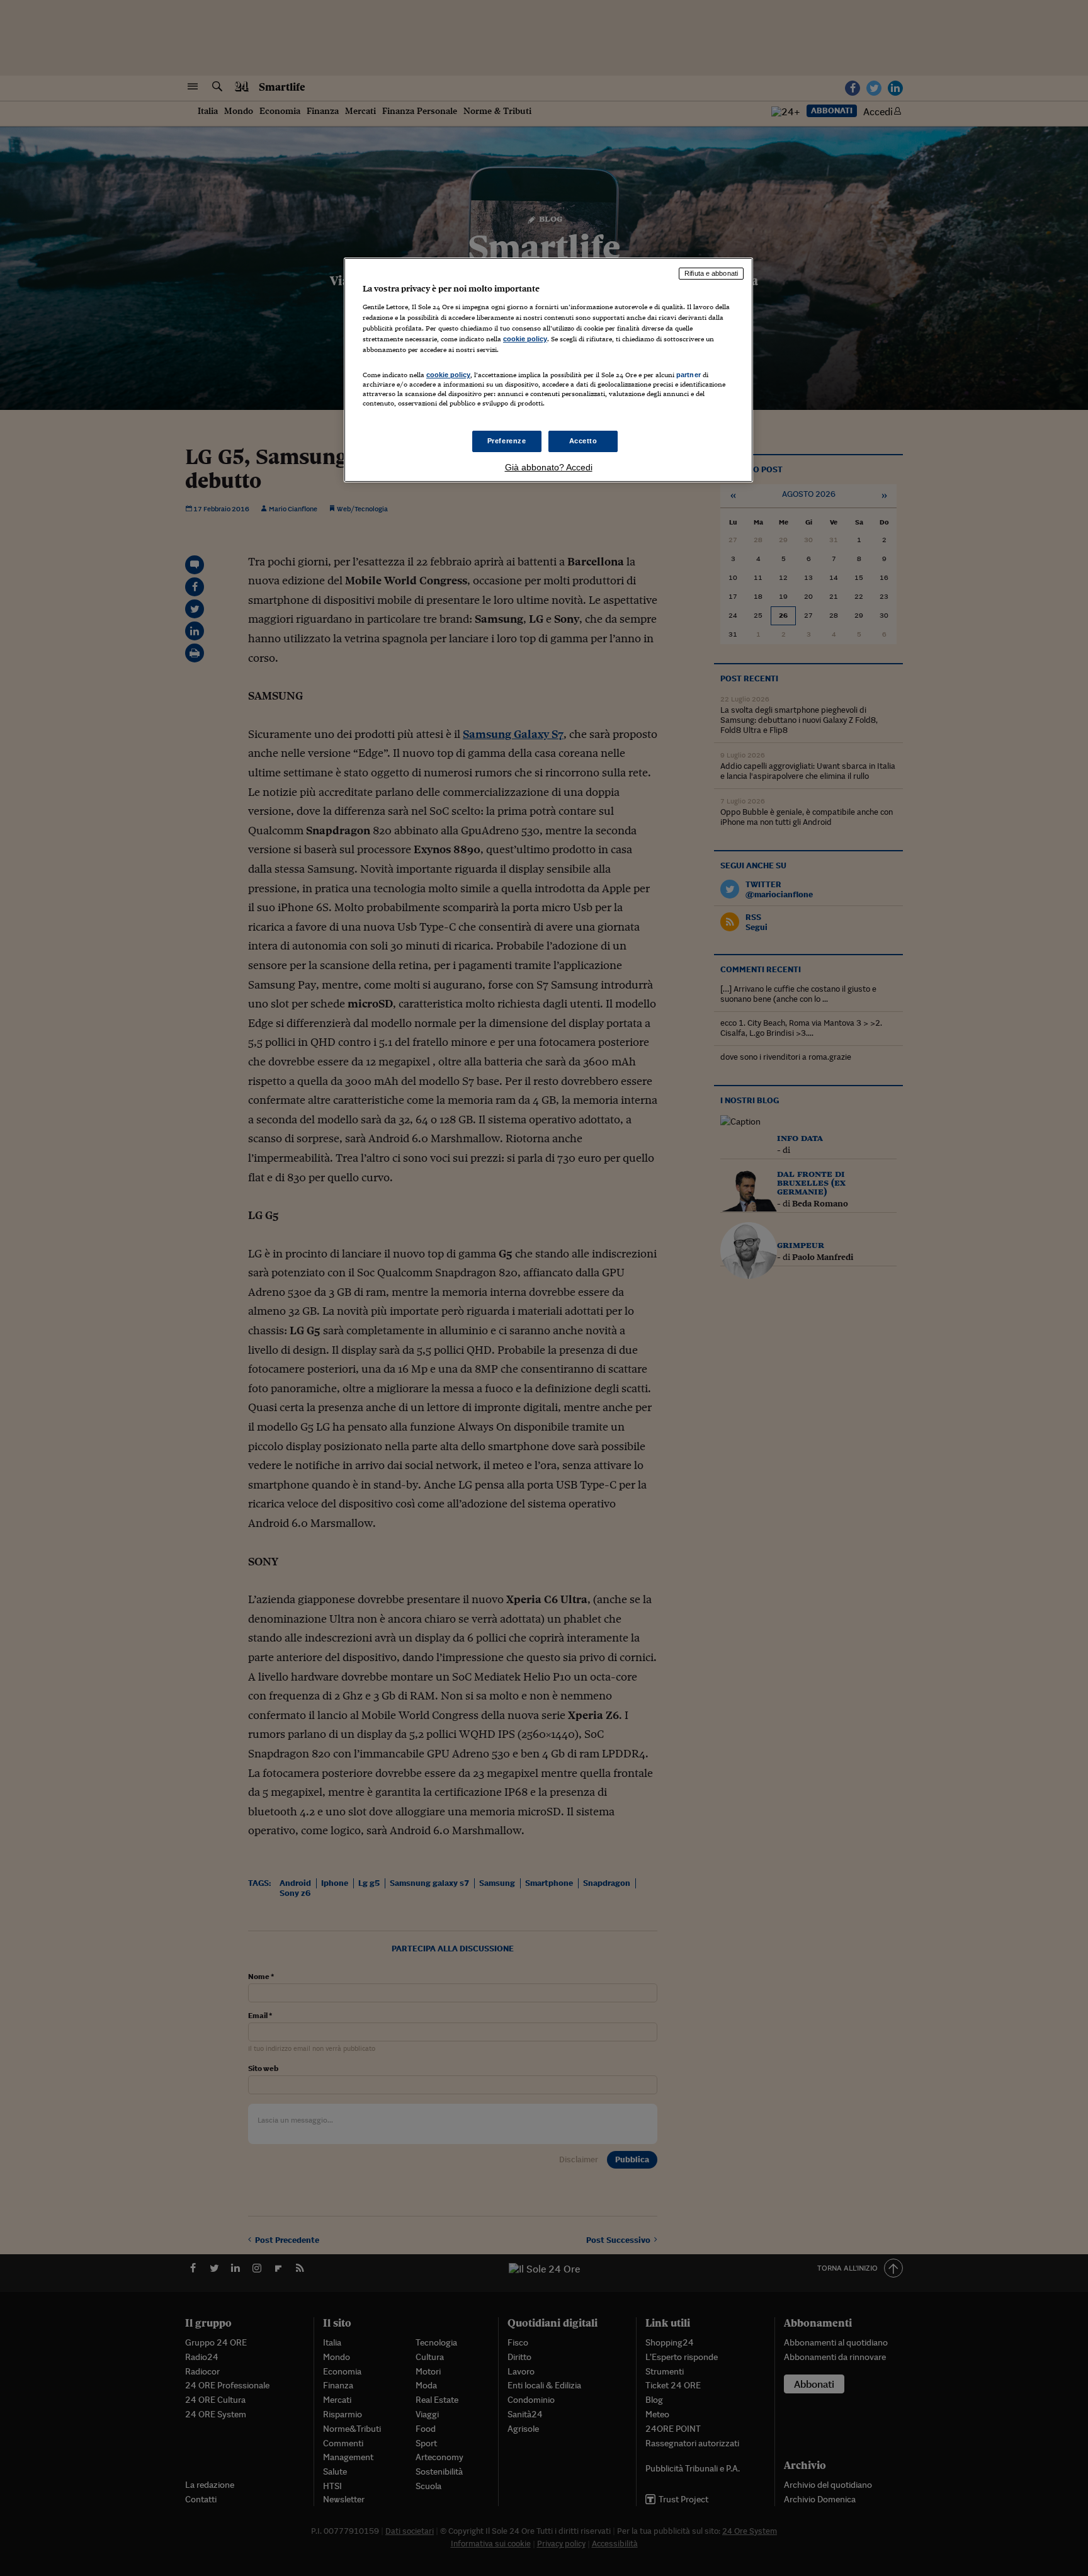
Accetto (583, 441)
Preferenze (507, 441)
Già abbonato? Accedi (549, 467)
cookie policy (525, 339)
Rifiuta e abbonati (711, 273)
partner (688, 375)
